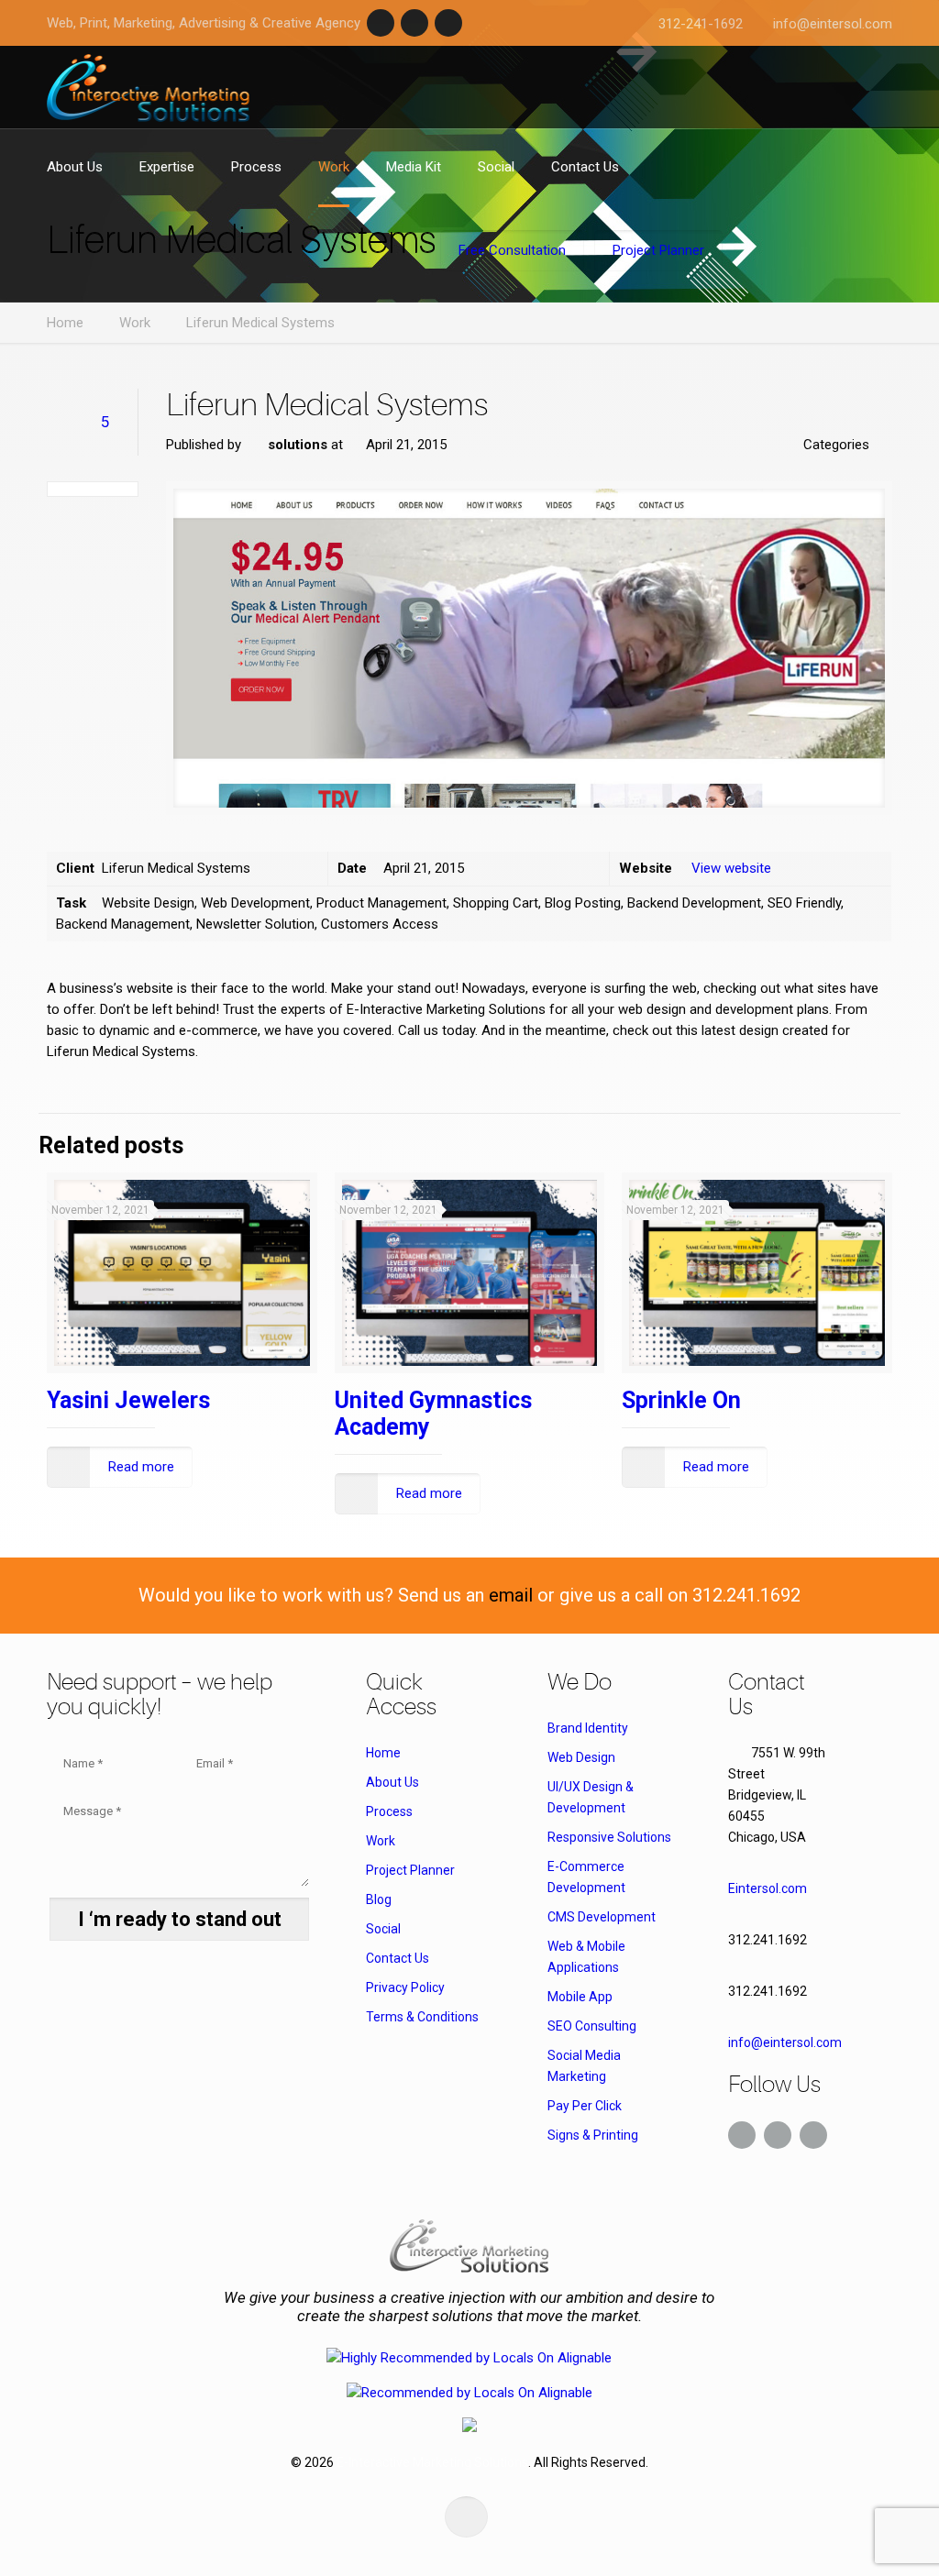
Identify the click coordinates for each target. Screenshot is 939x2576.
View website (731, 868)
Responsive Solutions (609, 1837)
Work (135, 323)
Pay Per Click (585, 2106)
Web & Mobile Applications (586, 1957)
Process (389, 1811)
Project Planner (410, 1870)
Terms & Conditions (422, 2017)
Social (383, 1929)
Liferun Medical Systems (260, 323)
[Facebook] (381, 23)
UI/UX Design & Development (591, 1797)
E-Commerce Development (586, 1877)
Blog (379, 1899)
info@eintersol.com (833, 24)
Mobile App (580, 1997)
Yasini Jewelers (128, 1400)
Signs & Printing (593, 2135)
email (511, 1595)
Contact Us (398, 1958)
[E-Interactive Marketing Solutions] (148, 87)
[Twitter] (414, 23)
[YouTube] (448, 23)
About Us (392, 1782)
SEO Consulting (592, 2026)
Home (65, 323)
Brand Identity (588, 1728)
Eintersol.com (768, 1888)
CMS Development (602, 1917)
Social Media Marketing (584, 2066)
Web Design (581, 1757)
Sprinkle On (681, 1400)
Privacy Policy (405, 1987)
